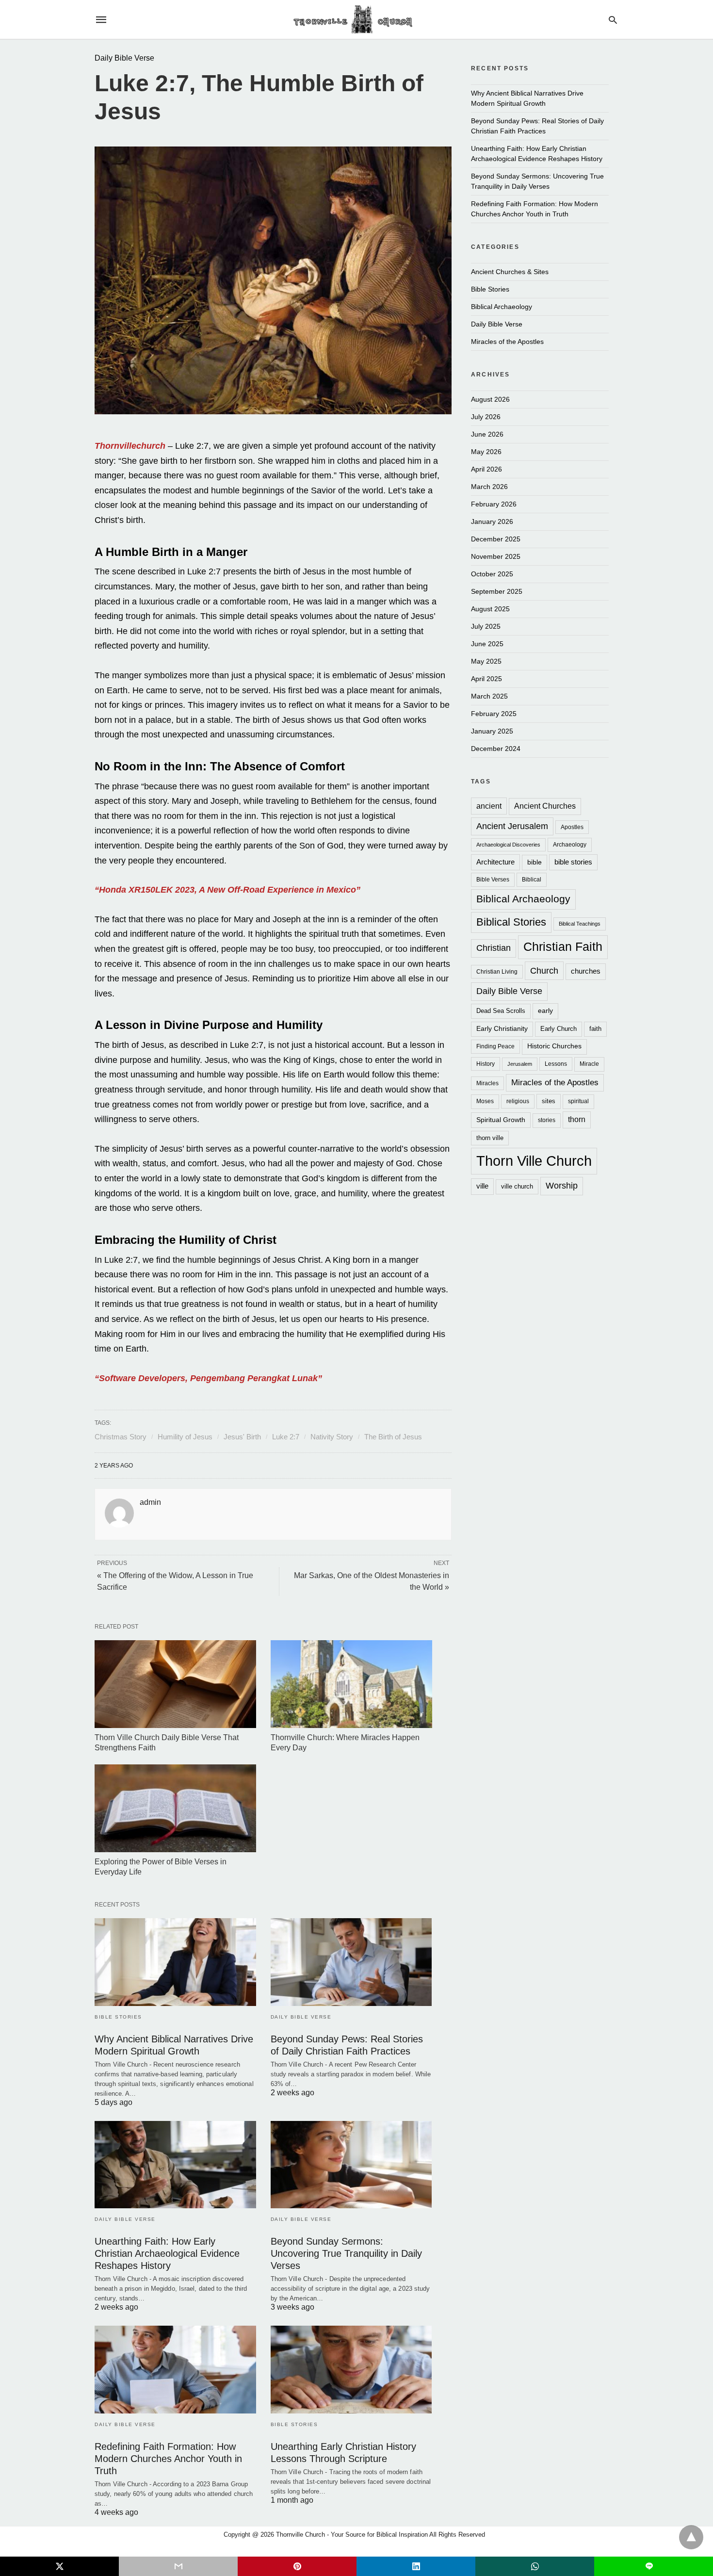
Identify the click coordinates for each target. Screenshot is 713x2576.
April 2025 (486, 679)
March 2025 (489, 696)
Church (544, 970)
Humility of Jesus (185, 1437)
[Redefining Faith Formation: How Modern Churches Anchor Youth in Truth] (175, 2370)
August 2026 (490, 399)
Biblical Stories (511, 922)
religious (518, 1101)
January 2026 (492, 522)
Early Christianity (502, 1029)
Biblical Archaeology (502, 307)
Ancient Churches (545, 806)
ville (482, 1186)
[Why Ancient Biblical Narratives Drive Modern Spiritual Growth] (175, 1962)
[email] (178, 2566)
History (486, 1064)
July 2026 (486, 417)
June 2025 (487, 644)
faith (595, 1029)
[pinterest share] (297, 2566)
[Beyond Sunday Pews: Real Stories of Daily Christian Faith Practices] (351, 1962)
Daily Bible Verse (124, 58)
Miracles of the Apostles (507, 342)
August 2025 (490, 609)
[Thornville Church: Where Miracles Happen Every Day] (351, 1684)
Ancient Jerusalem (512, 826)
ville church (517, 1186)
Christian (494, 948)
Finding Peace (495, 1046)
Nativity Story (332, 1437)
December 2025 (496, 539)
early (545, 1011)
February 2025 (494, 714)
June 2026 (487, 434)
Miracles (487, 1083)
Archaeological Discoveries (508, 845)
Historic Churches (554, 1046)
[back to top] (691, 2537)
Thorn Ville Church (534, 1161)
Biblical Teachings (580, 924)
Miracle (589, 1064)
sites (549, 1101)
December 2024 (496, 749)
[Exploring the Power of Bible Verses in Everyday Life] (175, 1808)
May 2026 (486, 452)
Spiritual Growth (501, 1120)
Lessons (556, 1064)
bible (535, 862)
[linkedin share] (416, 2566)
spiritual (578, 1101)
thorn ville (490, 1138)
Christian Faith (563, 946)
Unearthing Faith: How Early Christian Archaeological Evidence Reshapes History (167, 2253)
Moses (485, 1101)
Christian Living (497, 971)
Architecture (495, 862)
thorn (577, 1119)
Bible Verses (493, 879)
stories (547, 1120)
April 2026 (486, 469)
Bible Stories (118, 2017)
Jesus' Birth (242, 1437)
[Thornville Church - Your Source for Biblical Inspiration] (356, 20)
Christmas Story (121, 1437)
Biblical (532, 879)
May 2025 (486, 661)
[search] (613, 20)
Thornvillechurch (130, 446)
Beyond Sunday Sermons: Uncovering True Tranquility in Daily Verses (346, 2253)
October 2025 (492, 574)
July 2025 (486, 626)
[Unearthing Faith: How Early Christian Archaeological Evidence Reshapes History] (175, 2165)
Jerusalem (520, 1064)
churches (586, 971)
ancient (489, 806)
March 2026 (489, 487)
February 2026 (494, 504)
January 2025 (492, 731)
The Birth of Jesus (393, 1437)
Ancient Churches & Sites (510, 272)
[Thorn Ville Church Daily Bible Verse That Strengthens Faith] (175, 1684)
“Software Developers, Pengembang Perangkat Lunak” (208, 1378)
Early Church (559, 1029)
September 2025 (497, 591)
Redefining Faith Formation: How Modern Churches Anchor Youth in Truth (168, 2459)
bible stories (573, 862)
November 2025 (496, 556)
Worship (562, 1186)
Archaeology (570, 844)
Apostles (572, 827)
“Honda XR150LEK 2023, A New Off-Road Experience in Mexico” (227, 890)
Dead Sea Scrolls (501, 1011)
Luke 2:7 (286, 1437)
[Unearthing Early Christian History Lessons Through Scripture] (351, 2370)
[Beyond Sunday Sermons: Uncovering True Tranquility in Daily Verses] (351, 2165)
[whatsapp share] (535, 2566)
